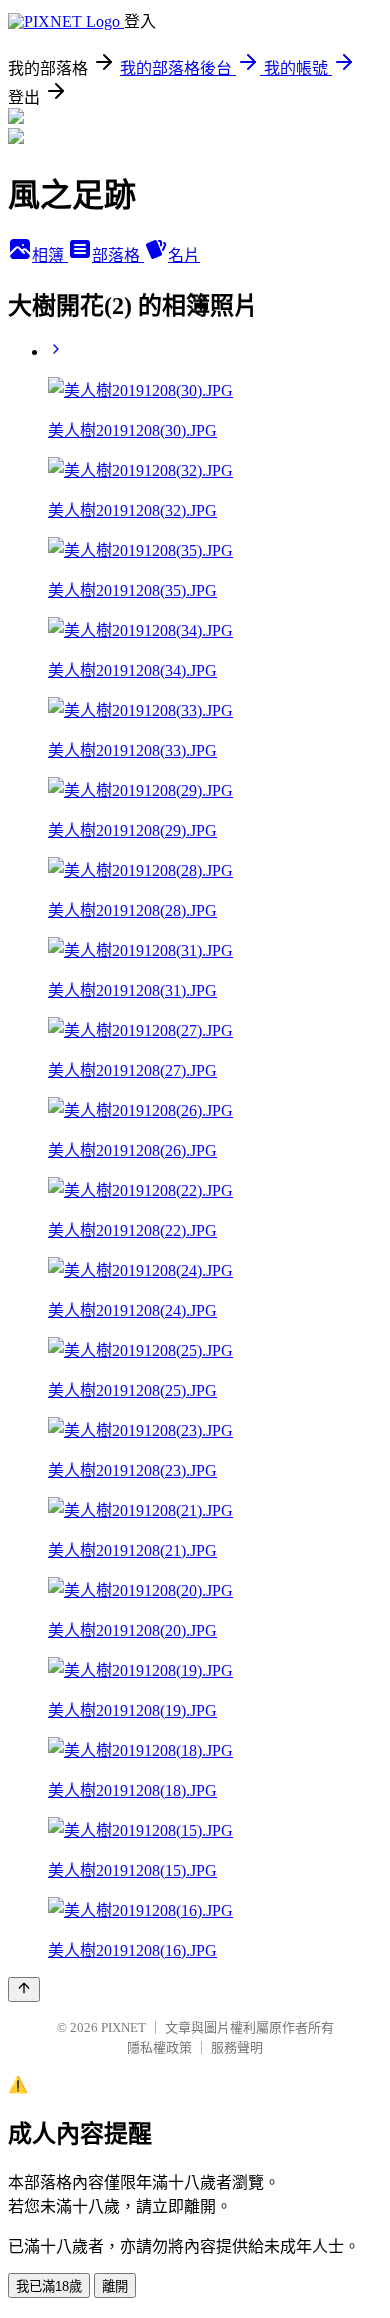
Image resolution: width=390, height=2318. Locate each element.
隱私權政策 (159, 2047)
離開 (115, 2286)
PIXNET (123, 2027)
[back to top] (24, 1989)
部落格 (118, 255)
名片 (184, 255)
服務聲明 (237, 2047)
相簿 (50, 255)
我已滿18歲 (49, 2286)
